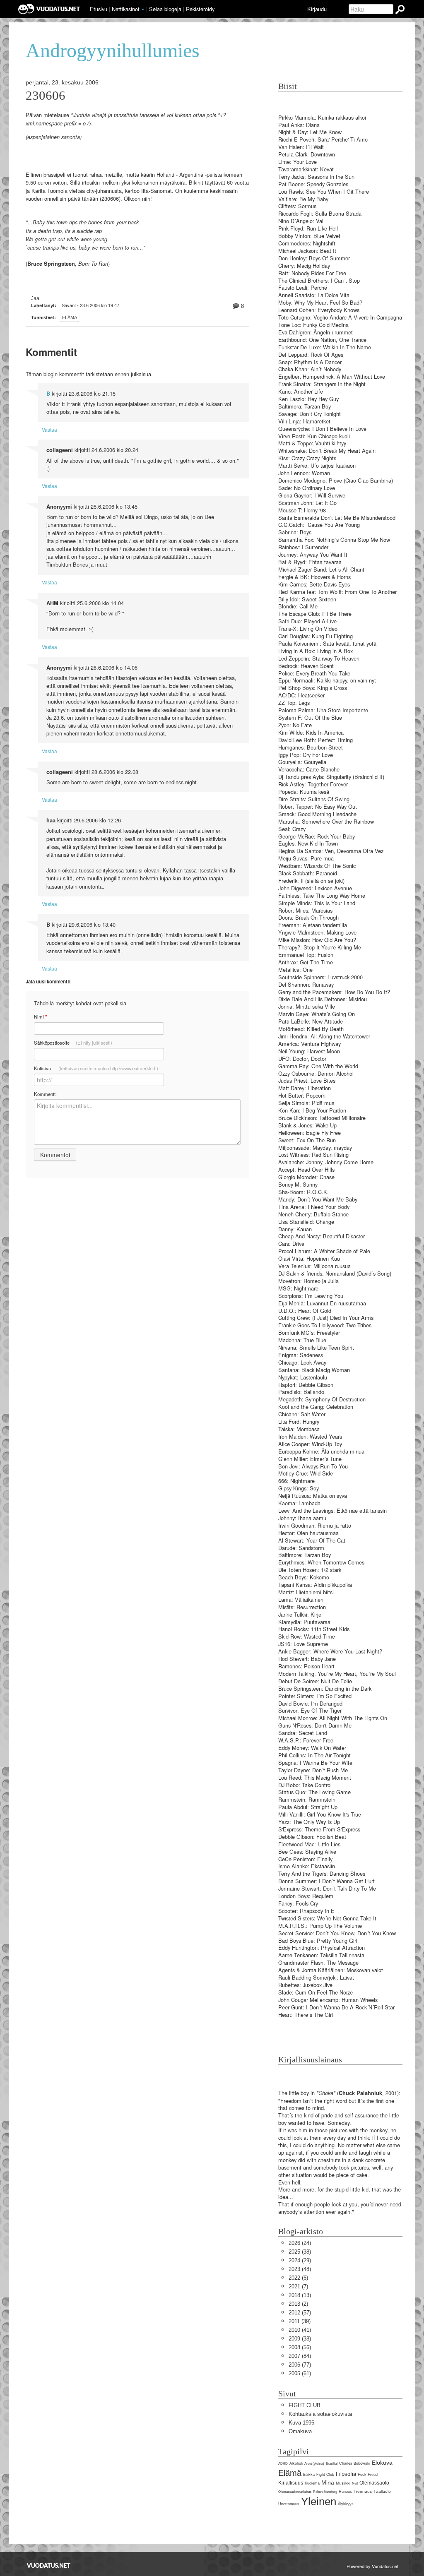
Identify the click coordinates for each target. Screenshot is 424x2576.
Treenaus (363, 2491)
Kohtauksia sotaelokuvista (320, 2414)
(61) (300, 2373)
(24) (300, 2243)
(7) (298, 2286)
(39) (300, 2321)
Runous (345, 2492)
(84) (300, 2356)
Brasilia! (332, 2464)
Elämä (70, 317)
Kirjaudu (317, 9)
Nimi (40, 1017)
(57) (300, 2313)
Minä (328, 2482)
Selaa (165, 9)
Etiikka (309, 2475)
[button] (143, 10)
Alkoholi (296, 2463)
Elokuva (382, 2463)
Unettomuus (289, 2504)
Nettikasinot (126, 9)
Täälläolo (382, 2491)
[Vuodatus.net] (49, 2565)
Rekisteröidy (200, 9)
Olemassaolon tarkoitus (295, 2492)
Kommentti (45, 1094)
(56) (300, 2347)
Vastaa (49, 429)
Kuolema (312, 2483)
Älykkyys (346, 2504)
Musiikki (343, 2483)
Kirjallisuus (291, 2483)
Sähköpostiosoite (73, 1043)
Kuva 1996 (301, 2423)
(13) (300, 2295)
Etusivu (99, 9)
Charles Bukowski (355, 2463)
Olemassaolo (374, 2483)
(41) (300, 2330)
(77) (300, 2365)
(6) (298, 2278)
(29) (300, 2260)
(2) (298, 2304)
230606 (46, 96)
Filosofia (346, 2474)
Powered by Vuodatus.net (372, 2566)
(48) (300, 2269)
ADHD (283, 2464)
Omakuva (300, 2431)
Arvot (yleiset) (314, 2464)
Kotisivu (96, 1068)
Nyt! (355, 2483)
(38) (300, 2252)
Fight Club (325, 2475)
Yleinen (319, 2502)
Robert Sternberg (325, 2492)
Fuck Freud (368, 2475)
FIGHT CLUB (305, 2405)
